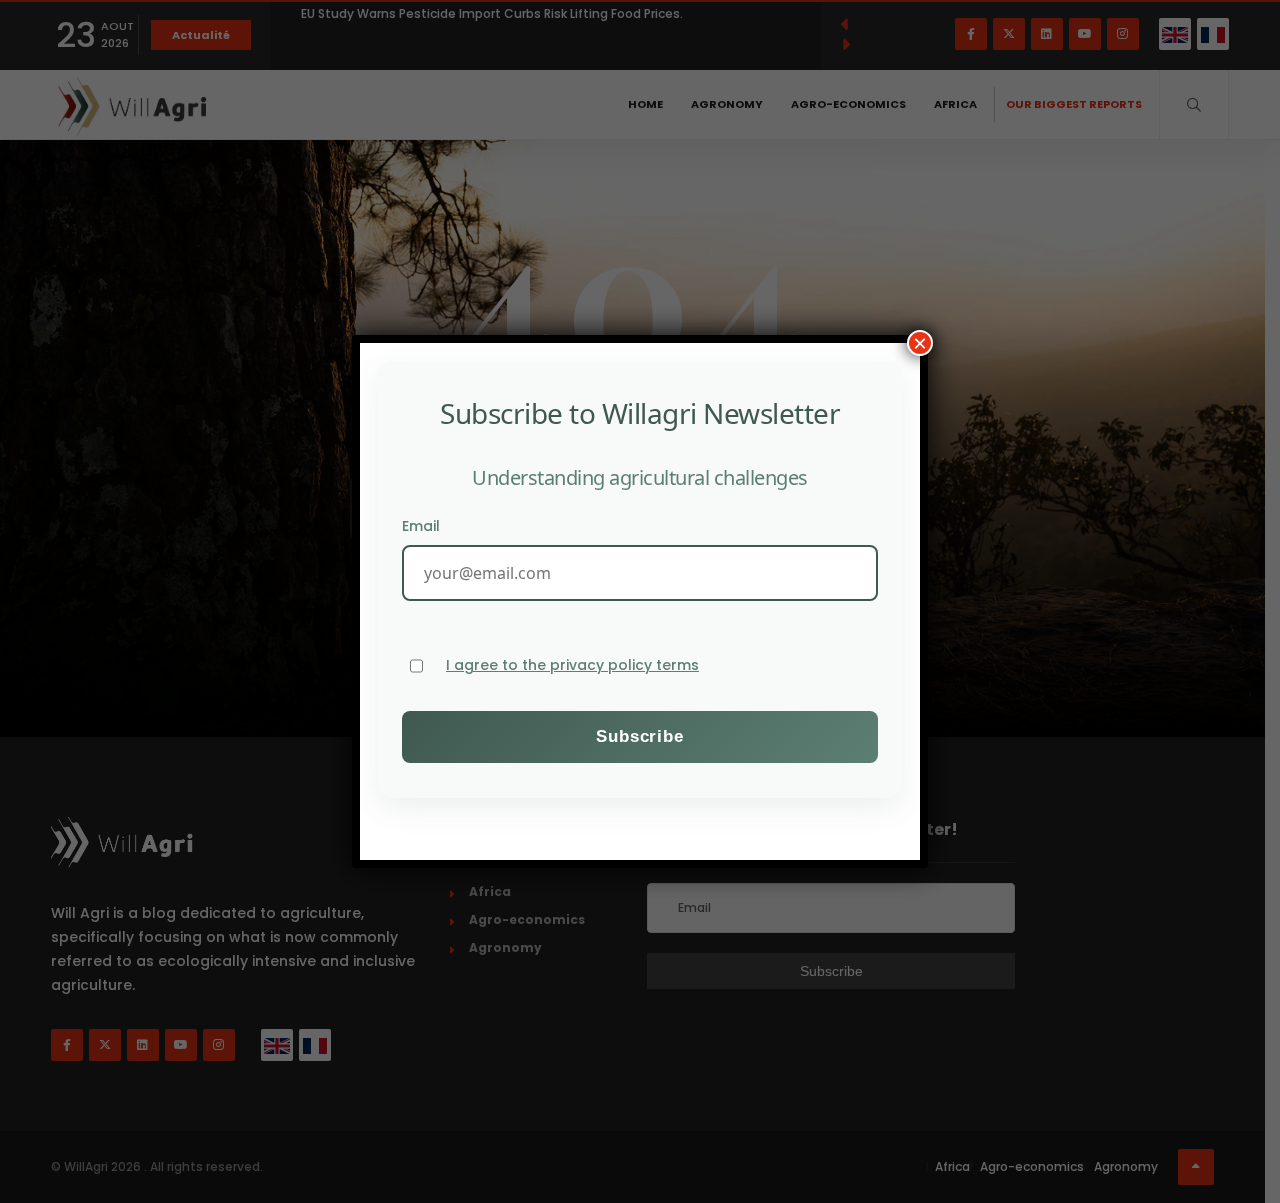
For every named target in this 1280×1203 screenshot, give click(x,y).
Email (421, 526)
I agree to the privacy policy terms (572, 665)
